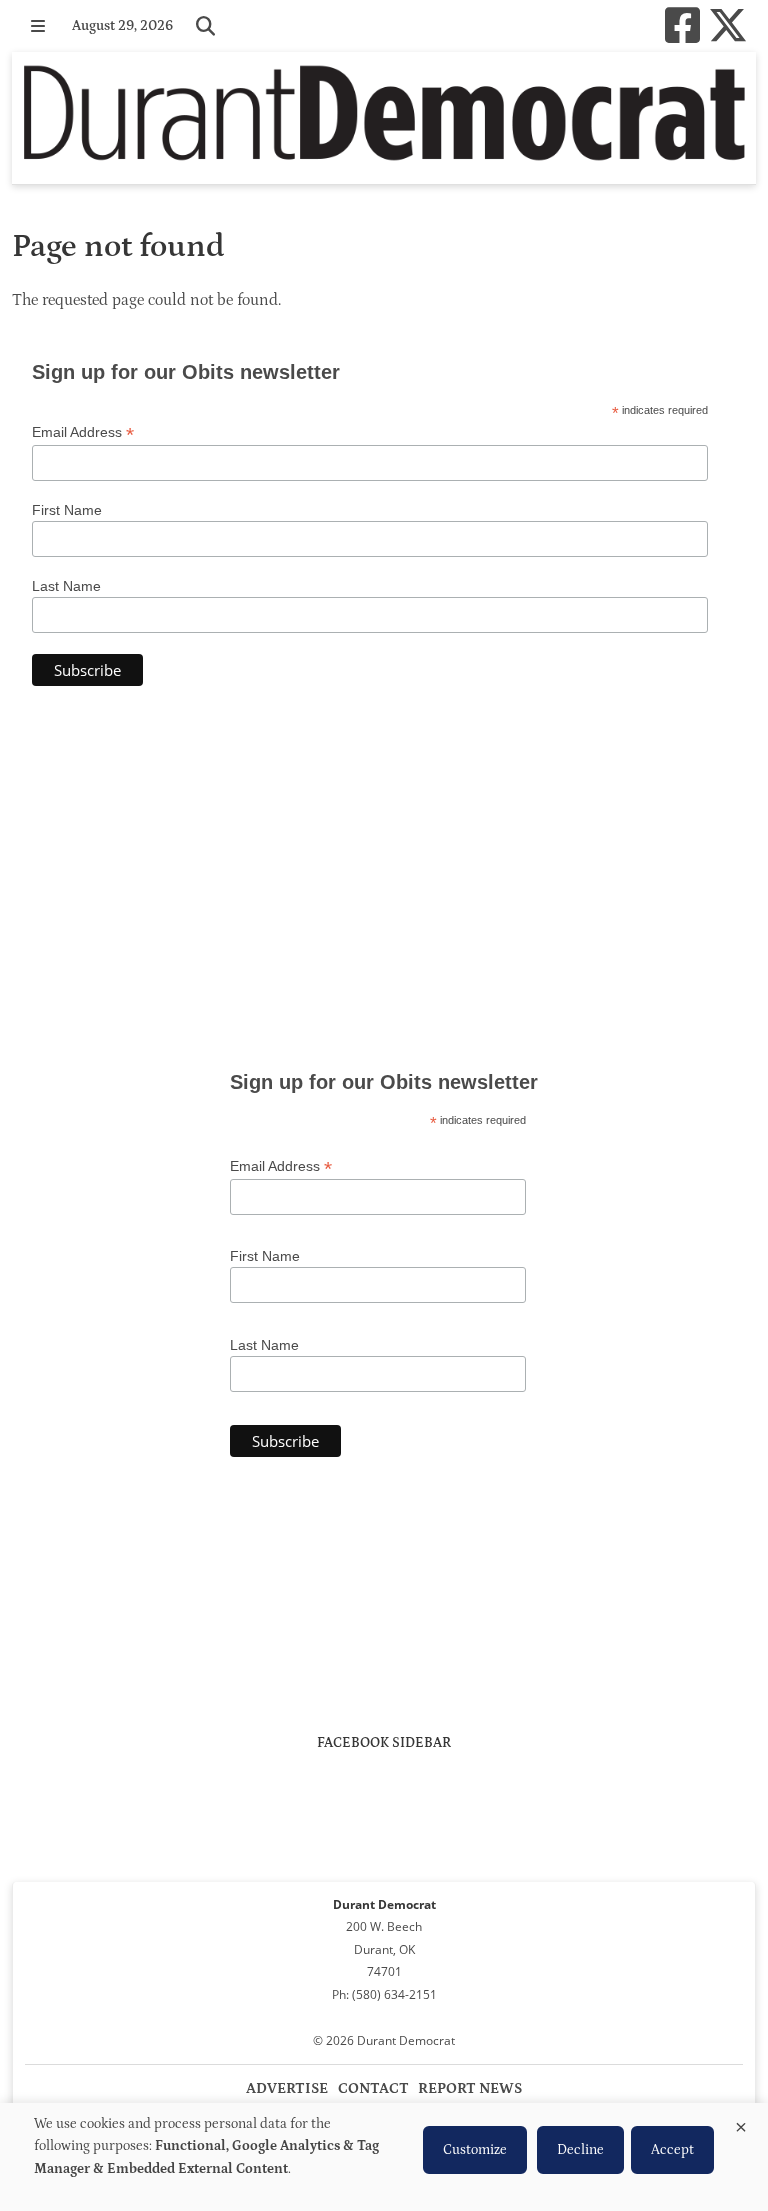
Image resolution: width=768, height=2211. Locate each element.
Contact (373, 2088)
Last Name (66, 586)
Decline (580, 2150)
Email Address (83, 432)
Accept (672, 2150)
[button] (38, 26)
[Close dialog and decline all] (741, 2123)
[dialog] (384, 2157)
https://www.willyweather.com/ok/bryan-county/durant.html (384, 968)
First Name (67, 510)
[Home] (384, 118)
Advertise (287, 2088)
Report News (470, 2088)
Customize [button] (475, 2150)
